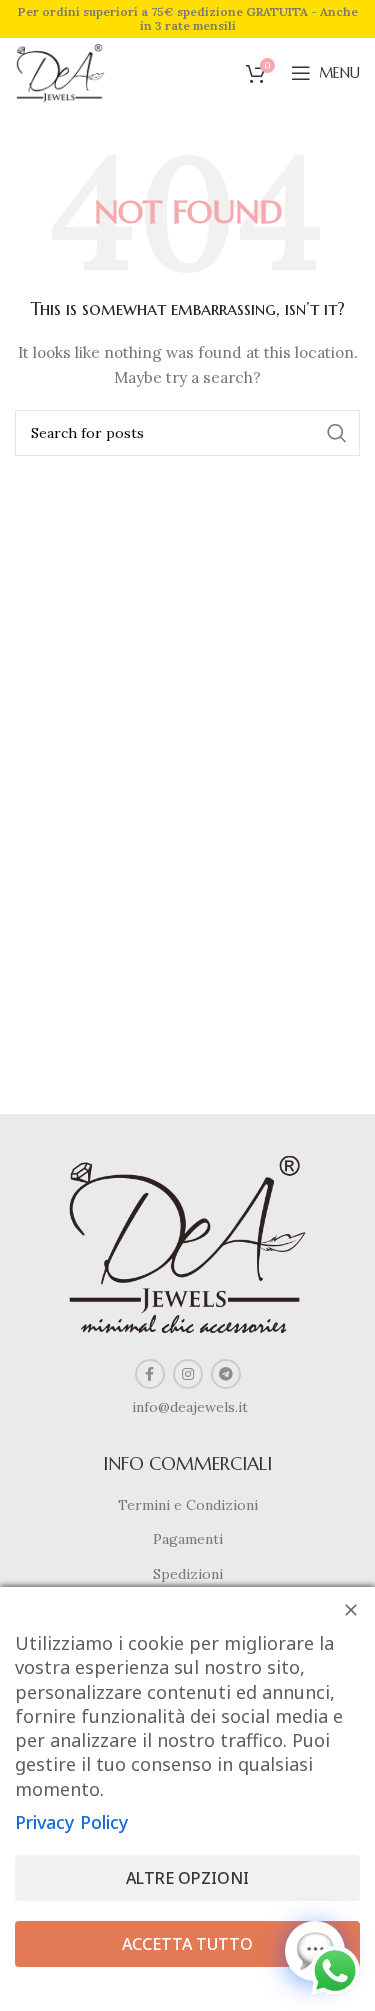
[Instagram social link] (188, 1374)
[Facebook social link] (150, 1374)
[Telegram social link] (226, 1374)
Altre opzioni (187, 1878)
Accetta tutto (187, 1944)
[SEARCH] (337, 433)
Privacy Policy (72, 1822)
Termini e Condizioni (188, 1505)
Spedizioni (188, 1574)
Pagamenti (188, 1539)
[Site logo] (60, 72)
